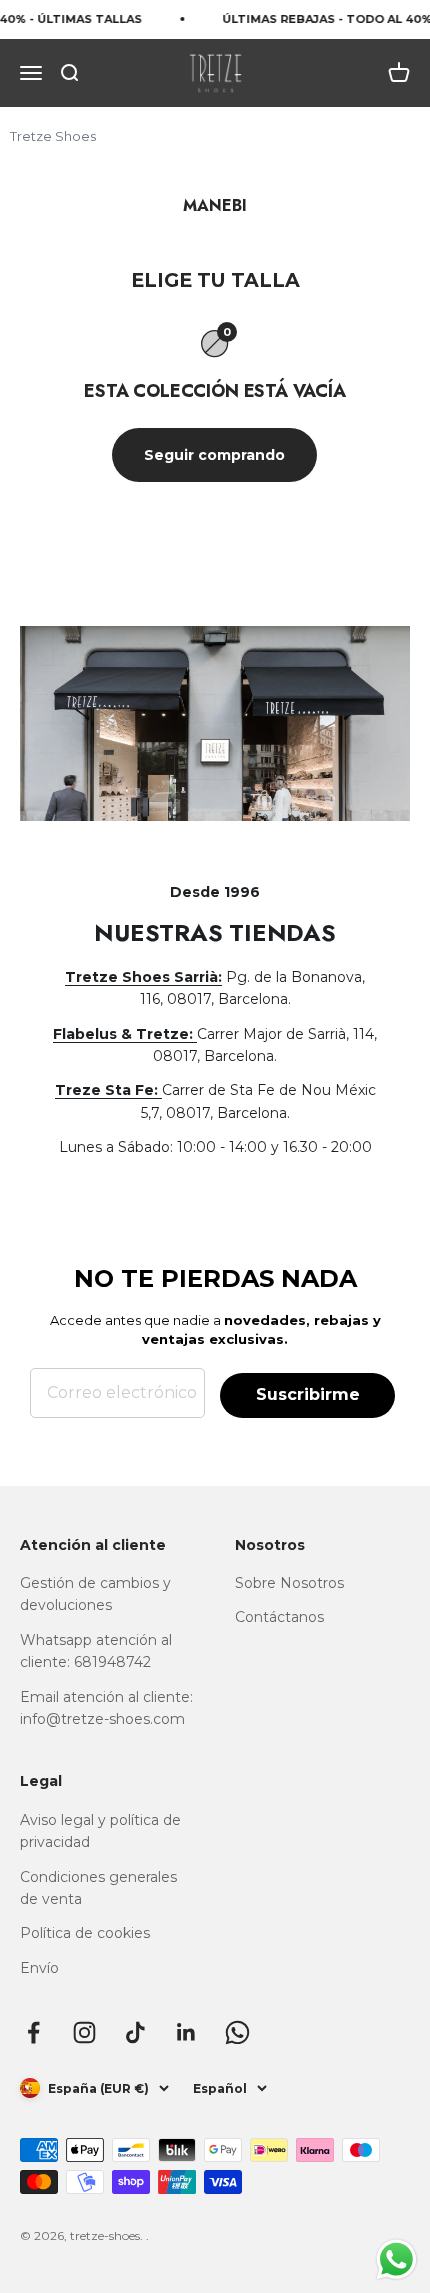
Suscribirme (308, 1394)
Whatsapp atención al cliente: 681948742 (96, 1651)
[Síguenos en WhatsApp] (237, 2032)
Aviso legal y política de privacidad (100, 1831)
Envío (39, 1968)
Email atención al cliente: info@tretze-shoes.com (106, 1708)
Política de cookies (85, 1933)
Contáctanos (279, 1617)
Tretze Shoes (53, 136)
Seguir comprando (214, 455)
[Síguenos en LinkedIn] (186, 2032)
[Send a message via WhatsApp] (396, 2259)
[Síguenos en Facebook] (33, 2032)
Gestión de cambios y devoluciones (95, 1594)
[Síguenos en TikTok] (135, 2032)
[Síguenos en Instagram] (84, 2032)
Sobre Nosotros (289, 1583)
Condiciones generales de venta (98, 1888)
